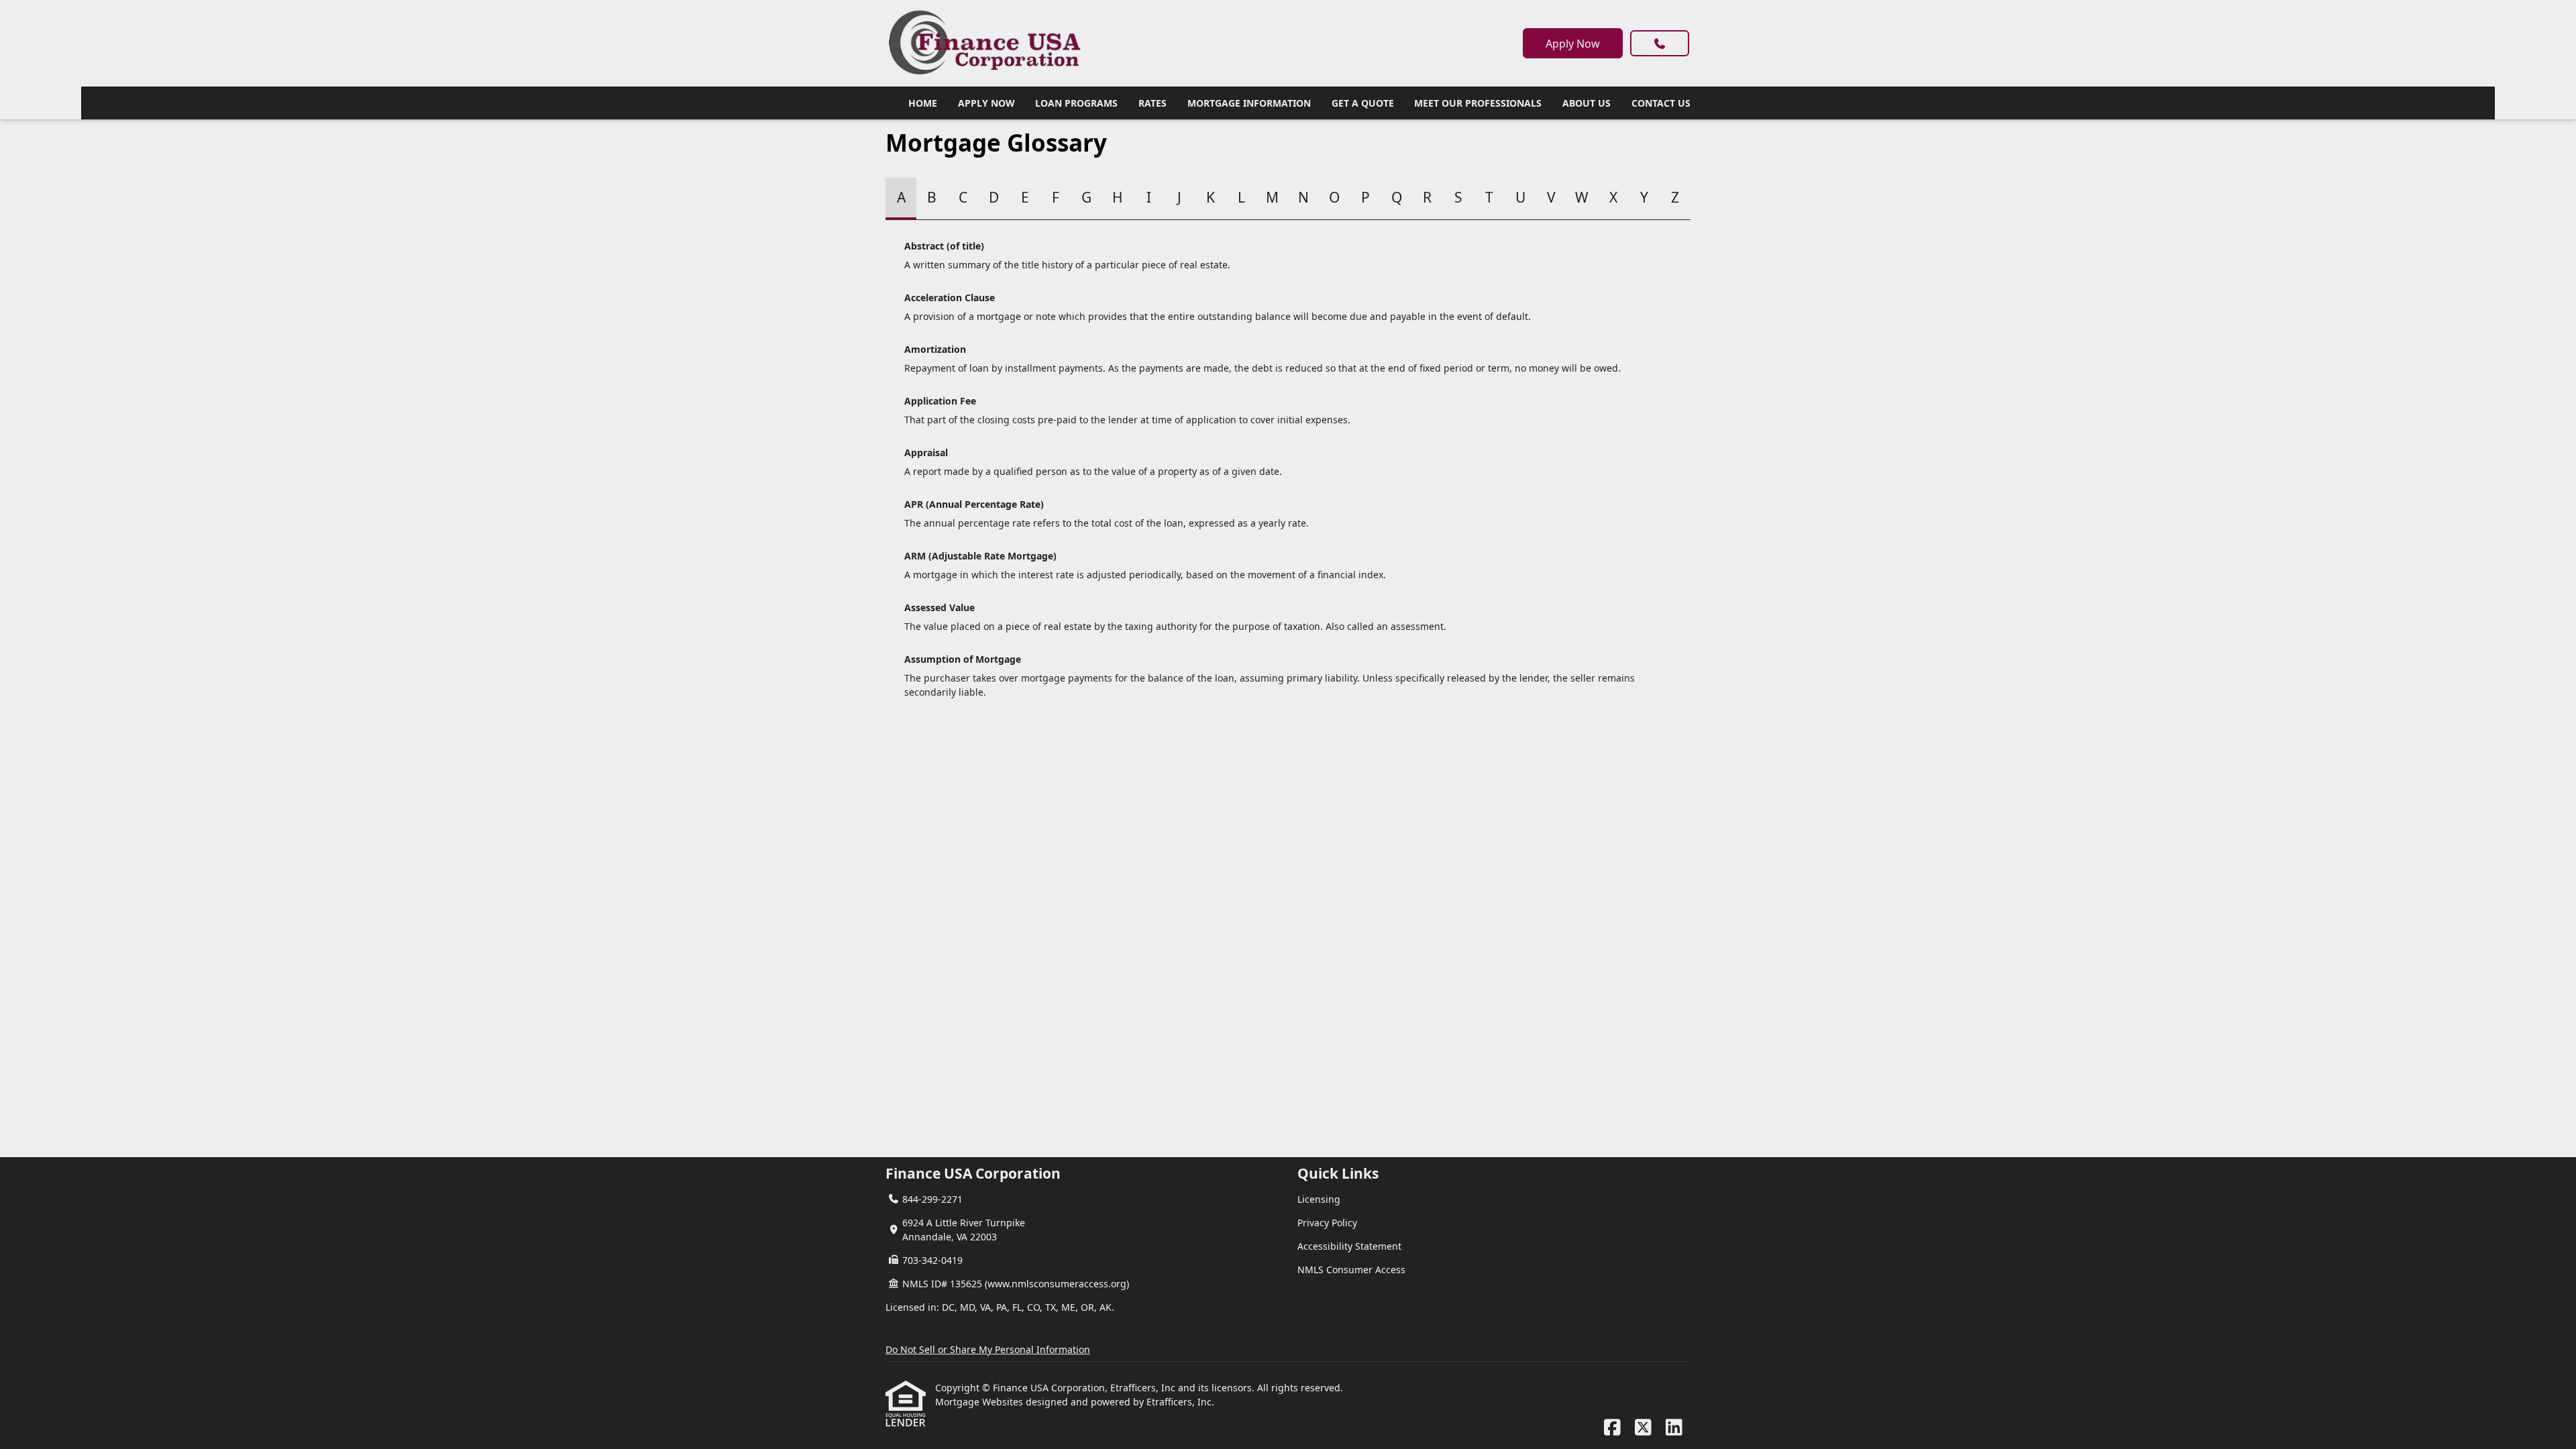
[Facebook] (1612, 1428)
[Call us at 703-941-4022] (1660, 43)
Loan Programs (1076, 103)
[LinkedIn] (1674, 1428)
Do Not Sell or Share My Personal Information (988, 1349)
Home (923, 103)
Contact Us (1661, 103)
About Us (1587, 103)
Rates (1152, 103)
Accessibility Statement (1349, 1246)
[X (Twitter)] (1643, 1428)
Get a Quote (1363, 103)
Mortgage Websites (980, 1402)
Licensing (1319, 1199)
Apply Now (1573, 44)
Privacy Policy (1327, 1223)
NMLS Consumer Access (1351, 1270)
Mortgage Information (1249, 103)
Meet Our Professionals (1478, 103)
